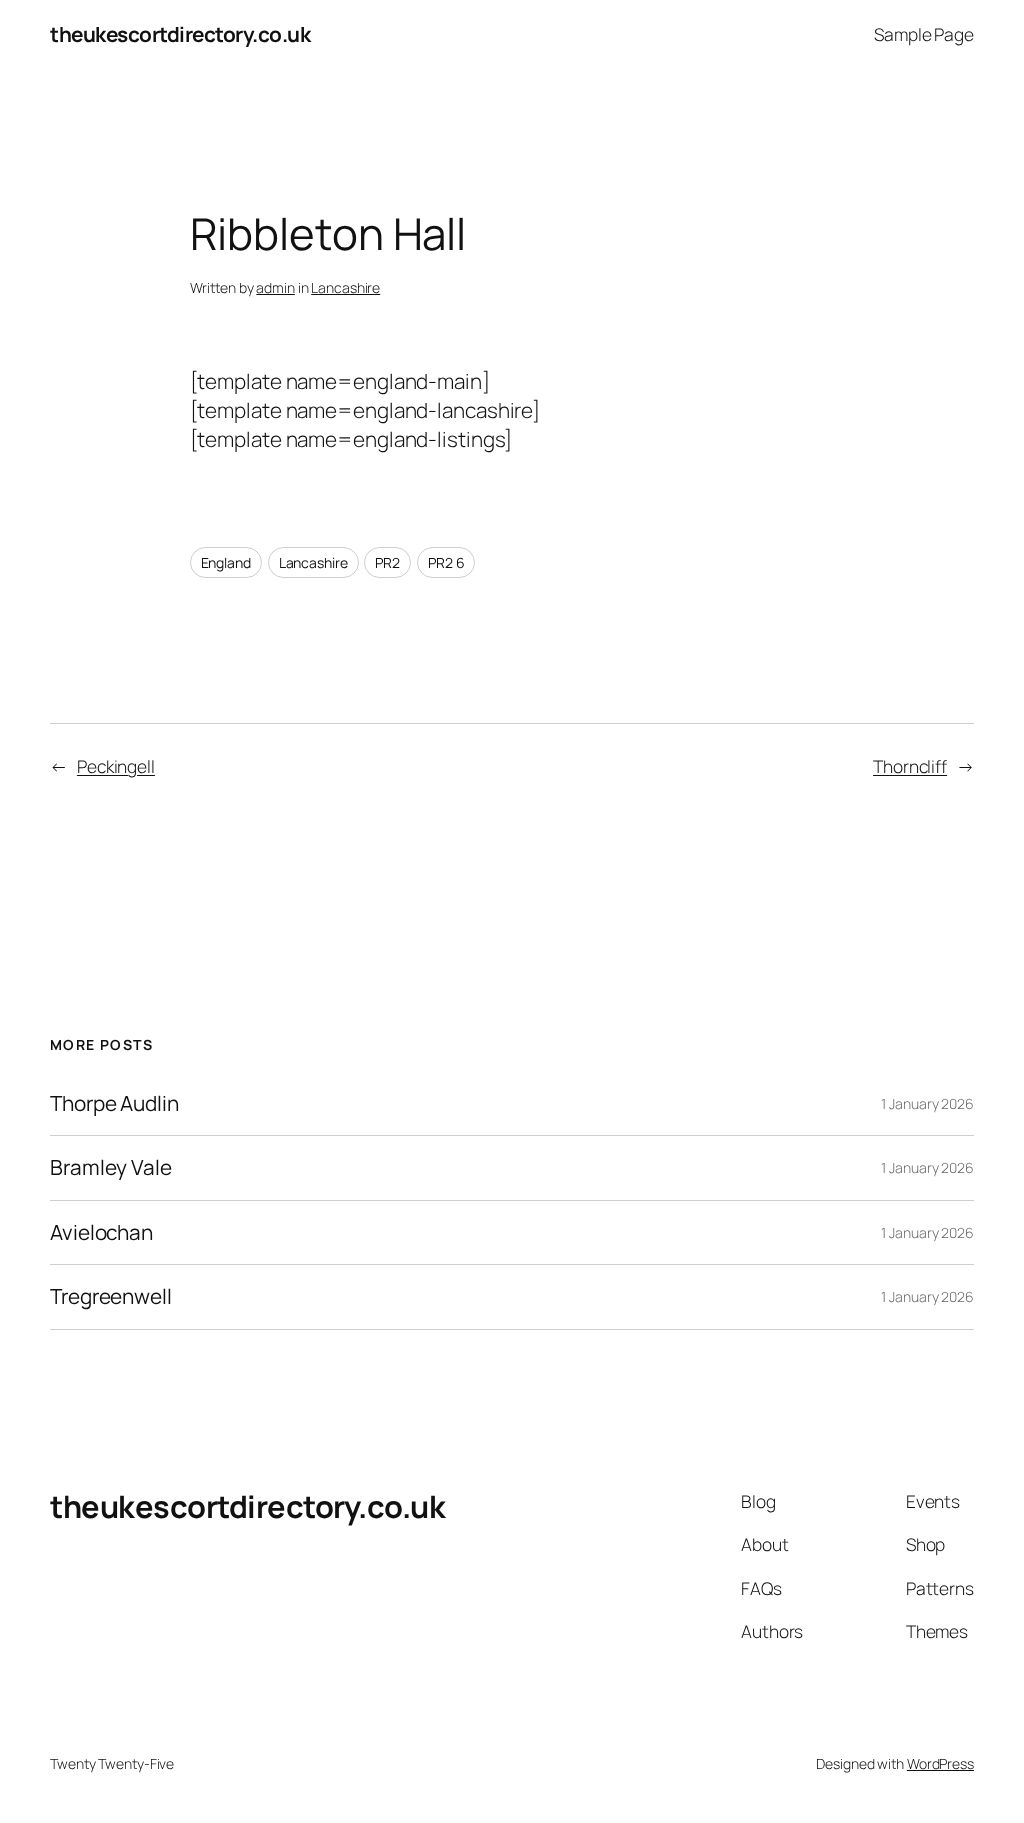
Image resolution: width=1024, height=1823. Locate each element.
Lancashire (345, 287)
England (226, 562)
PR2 (387, 562)
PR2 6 (446, 562)
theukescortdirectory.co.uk (180, 34)
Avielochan (101, 1232)
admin (275, 287)
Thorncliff (910, 766)
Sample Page (924, 34)
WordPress (940, 1763)
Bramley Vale (111, 1167)
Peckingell (116, 766)
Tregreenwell (111, 1296)
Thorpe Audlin (114, 1103)
